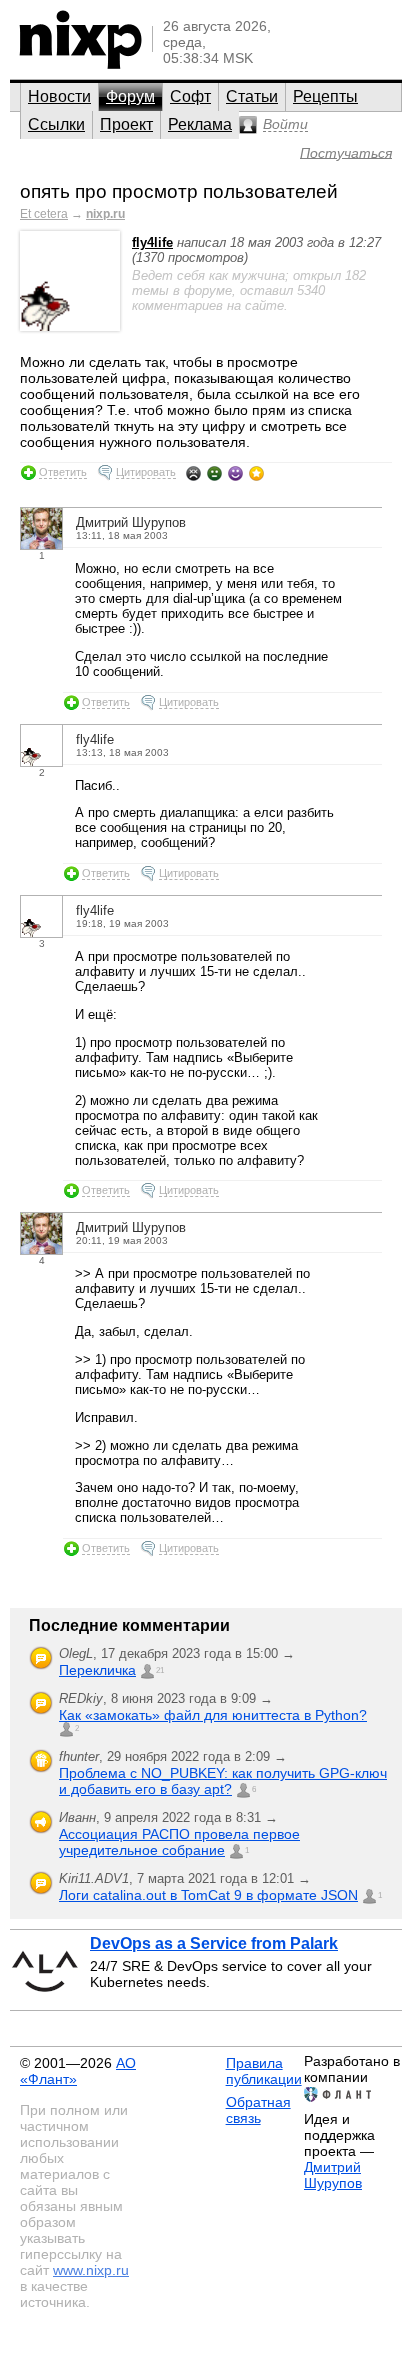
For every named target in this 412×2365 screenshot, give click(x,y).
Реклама (200, 124)
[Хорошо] (235, 473)
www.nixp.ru (91, 2270)
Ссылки (56, 124)
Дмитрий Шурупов (333, 2175)
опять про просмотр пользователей (179, 191)
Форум (130, 96)
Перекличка (97, 1670)
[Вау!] (256, 473)
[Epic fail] (193, 473)
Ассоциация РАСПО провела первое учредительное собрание (179, 1842)
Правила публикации (264, 2071)
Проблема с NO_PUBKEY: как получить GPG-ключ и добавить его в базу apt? (223, 1781)
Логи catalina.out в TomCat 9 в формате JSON (208, 1895)
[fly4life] (70, 326)
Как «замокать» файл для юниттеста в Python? (213, 1715)
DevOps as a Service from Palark (214, 1943)
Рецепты (325, 96)
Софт (190, 96)
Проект (126, 124)
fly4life (152, 242)
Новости (59, 96)
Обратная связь (258, 2110)
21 (160, 1670)
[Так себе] (214, 473)
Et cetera (44, 214)
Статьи (252, 96)
